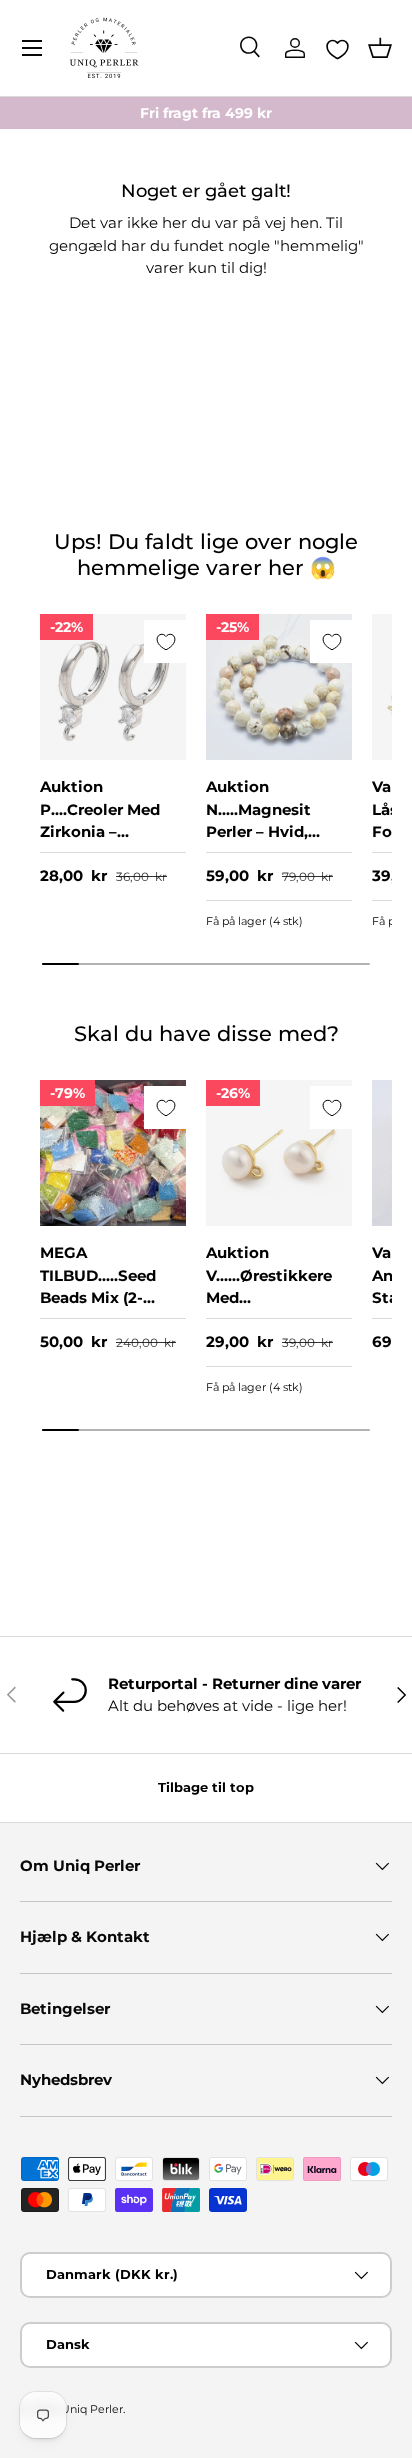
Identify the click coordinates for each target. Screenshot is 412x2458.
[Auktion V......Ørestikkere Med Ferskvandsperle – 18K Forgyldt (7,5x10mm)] (279, 1153)
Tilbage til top (206, 1787)
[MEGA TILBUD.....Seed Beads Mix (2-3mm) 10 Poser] (113, 1153)
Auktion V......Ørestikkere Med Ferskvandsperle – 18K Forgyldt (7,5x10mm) (276, 1309)
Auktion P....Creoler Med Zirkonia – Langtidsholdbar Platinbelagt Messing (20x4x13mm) (104, 854)
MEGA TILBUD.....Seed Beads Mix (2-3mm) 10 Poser (98, 1286)
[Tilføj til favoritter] (165, 641)
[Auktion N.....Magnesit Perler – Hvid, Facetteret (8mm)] (279, 687)
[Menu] (32, 48)
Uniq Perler (92, 2409)
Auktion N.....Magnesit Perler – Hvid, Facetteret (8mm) (275, 820)
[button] (380, 48)
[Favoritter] (337, 49)
